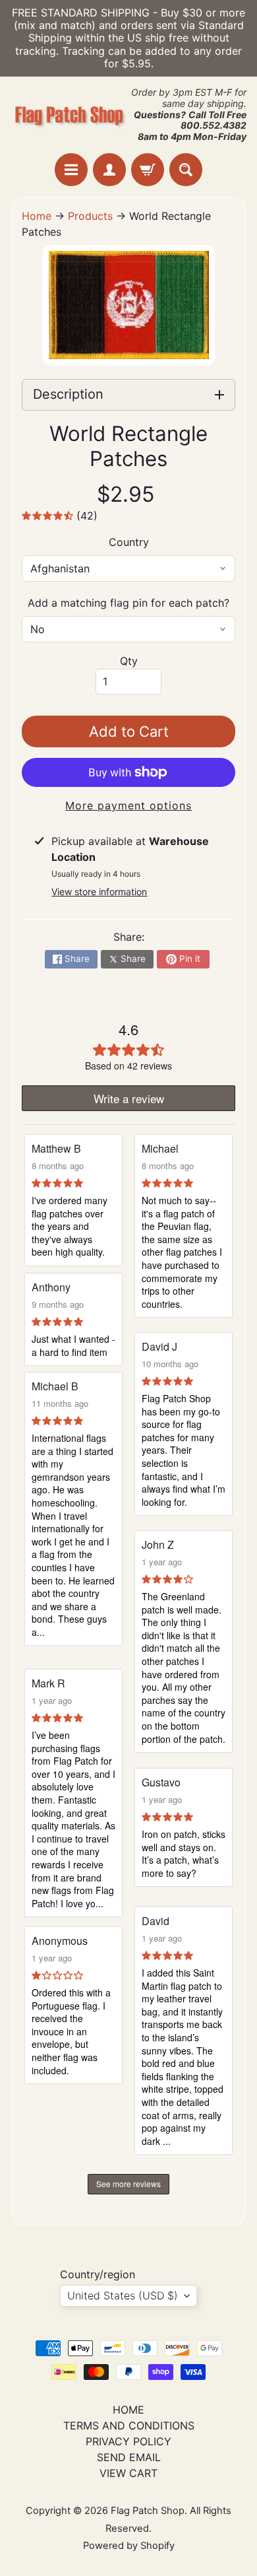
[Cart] (148, 170)
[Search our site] (186, 170)
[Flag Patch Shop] (70, 115)
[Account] (109, 170)
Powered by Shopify (129, 2546)
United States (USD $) (123, 2295)
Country (129, 542)
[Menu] (71, 170)
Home (37, 216)
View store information (99, 892)
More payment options (128, 805)
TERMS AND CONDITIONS (129, 2425)
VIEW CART (128, 2473)
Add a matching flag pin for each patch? (128, 603)
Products (90, 216)
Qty (129, 661)
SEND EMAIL (129, 2457)
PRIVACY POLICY (128, 2441)
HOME (128, 2410)
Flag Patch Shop (148, 2511)
